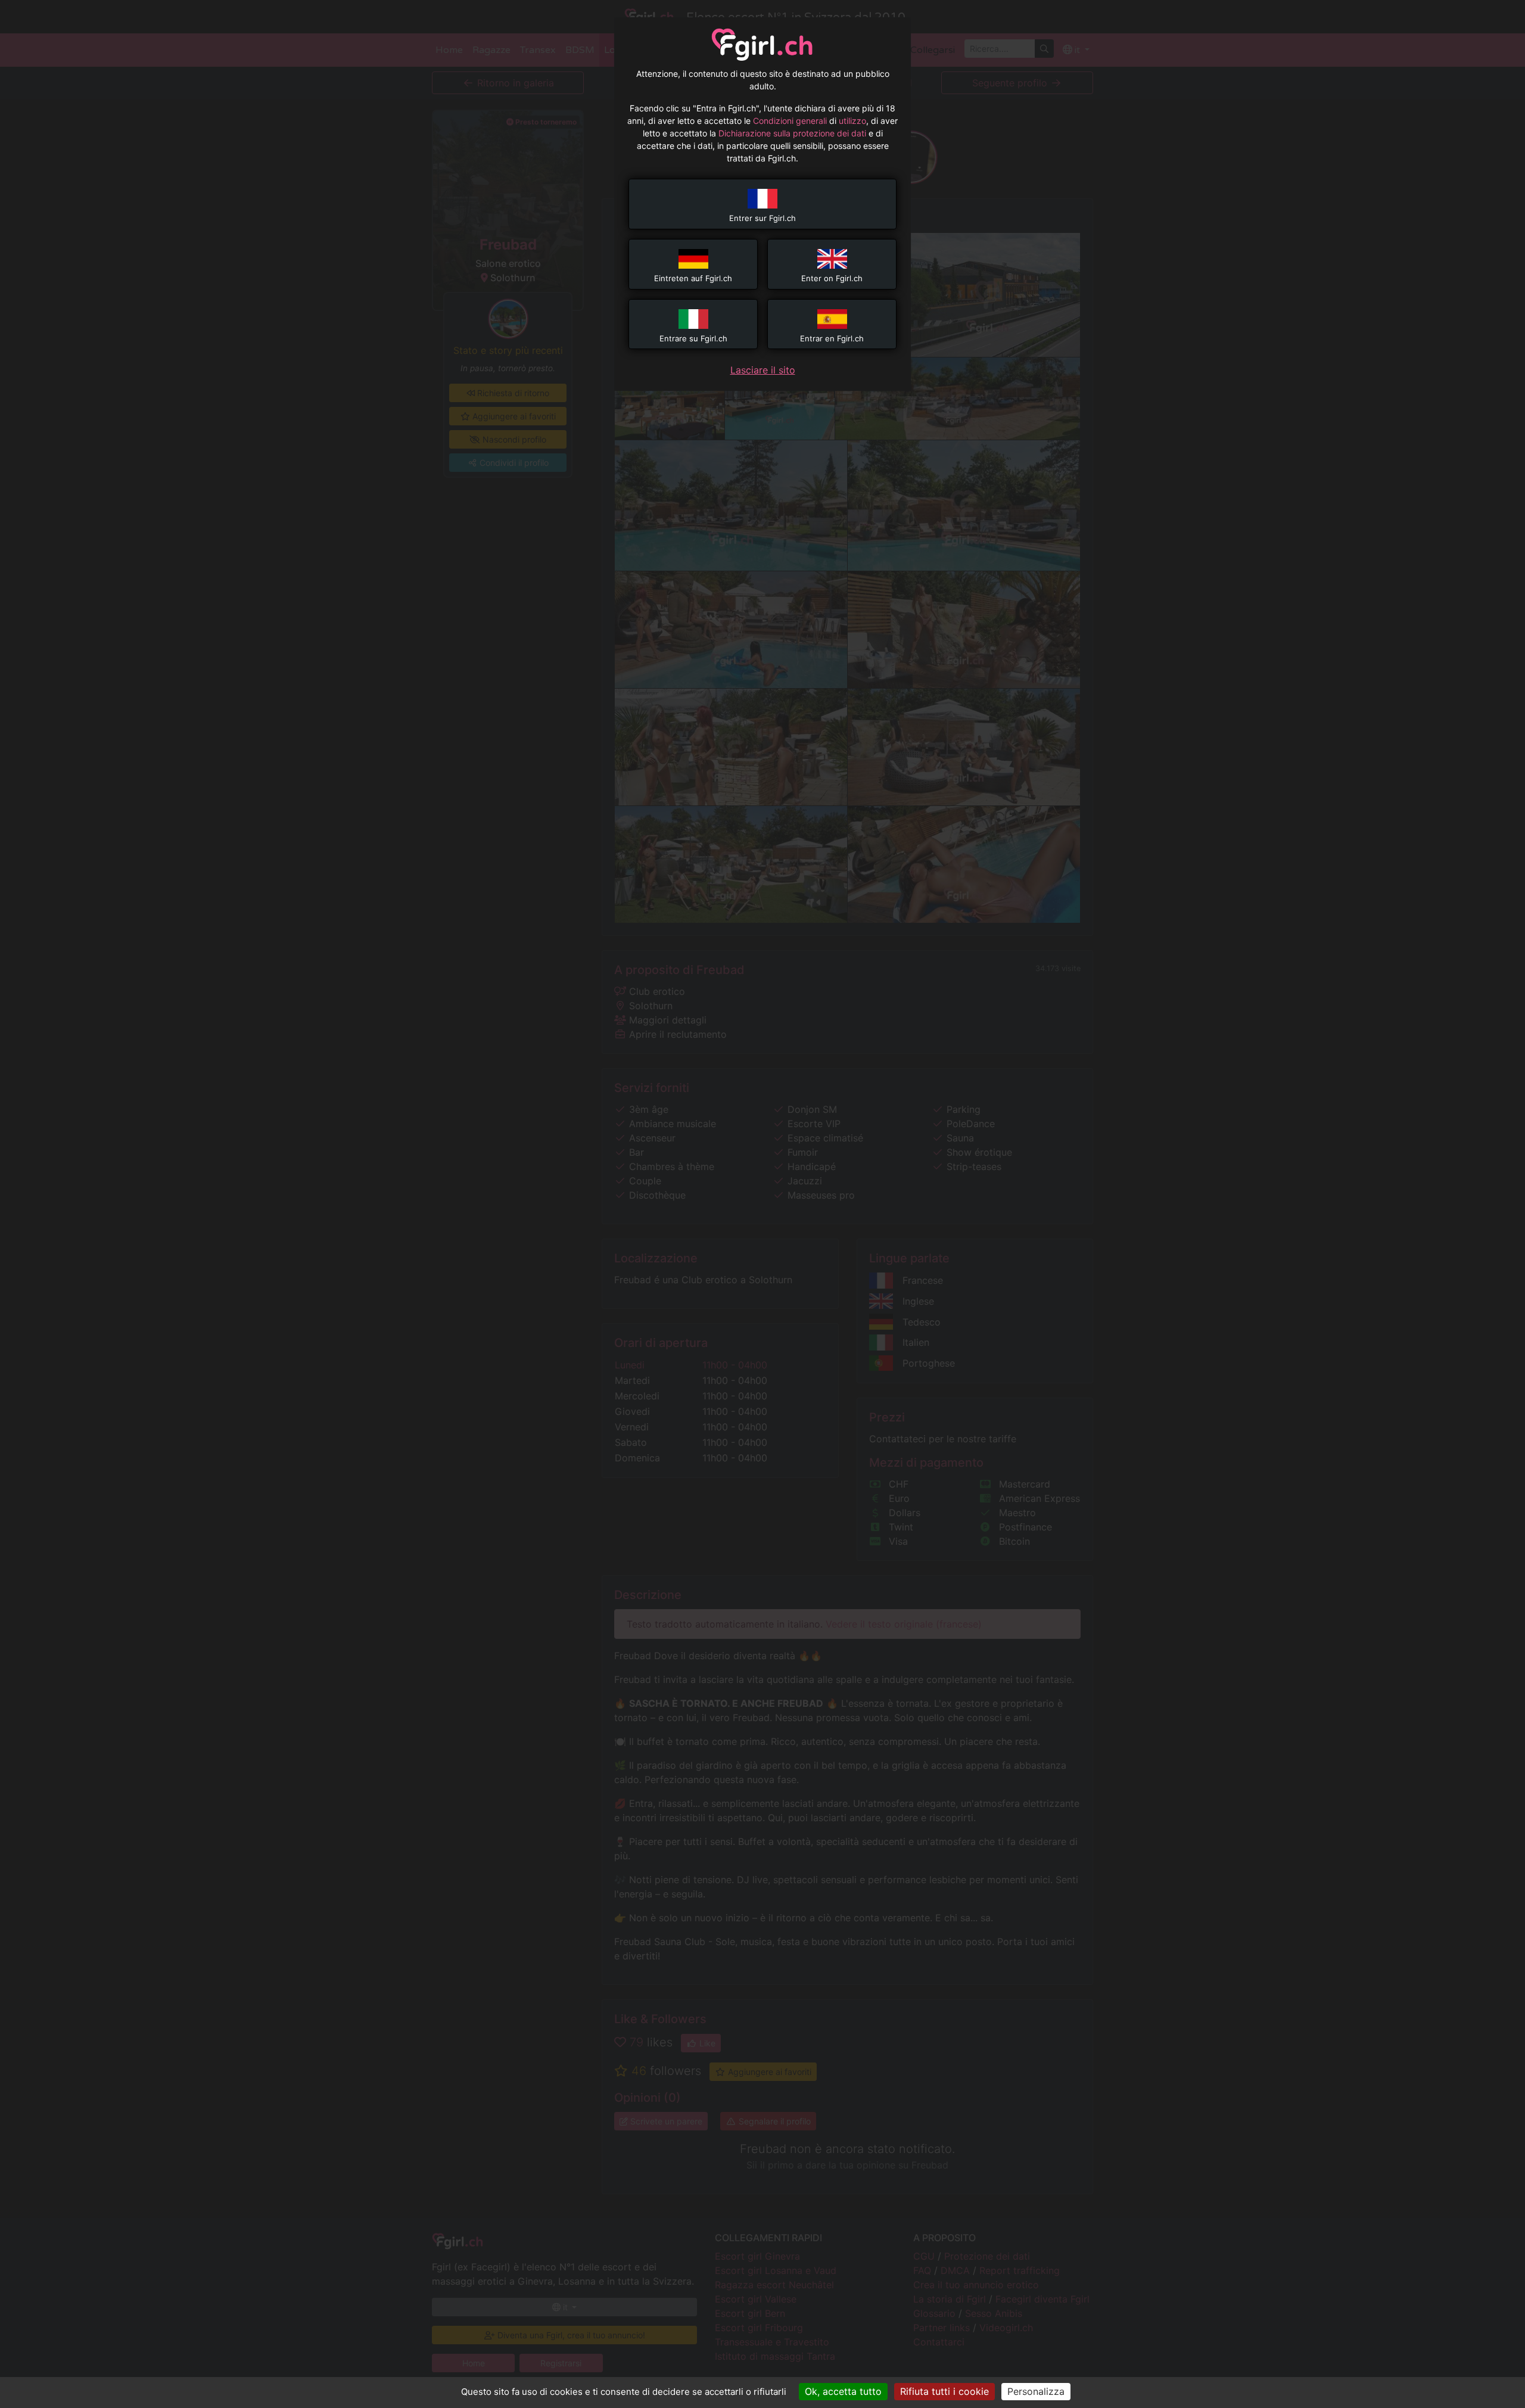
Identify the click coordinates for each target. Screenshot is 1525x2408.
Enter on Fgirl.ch (832, 278)
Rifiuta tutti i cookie (944, 2391)
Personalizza (1036, 2391)
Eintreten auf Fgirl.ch (693, 278)
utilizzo (852, 121)
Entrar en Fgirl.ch (832, 338)
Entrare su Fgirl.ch (693, 338)
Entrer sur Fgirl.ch (762, 218)
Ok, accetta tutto (843, 2391)
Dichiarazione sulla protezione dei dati (792, 133)
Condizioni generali (790, 121)
